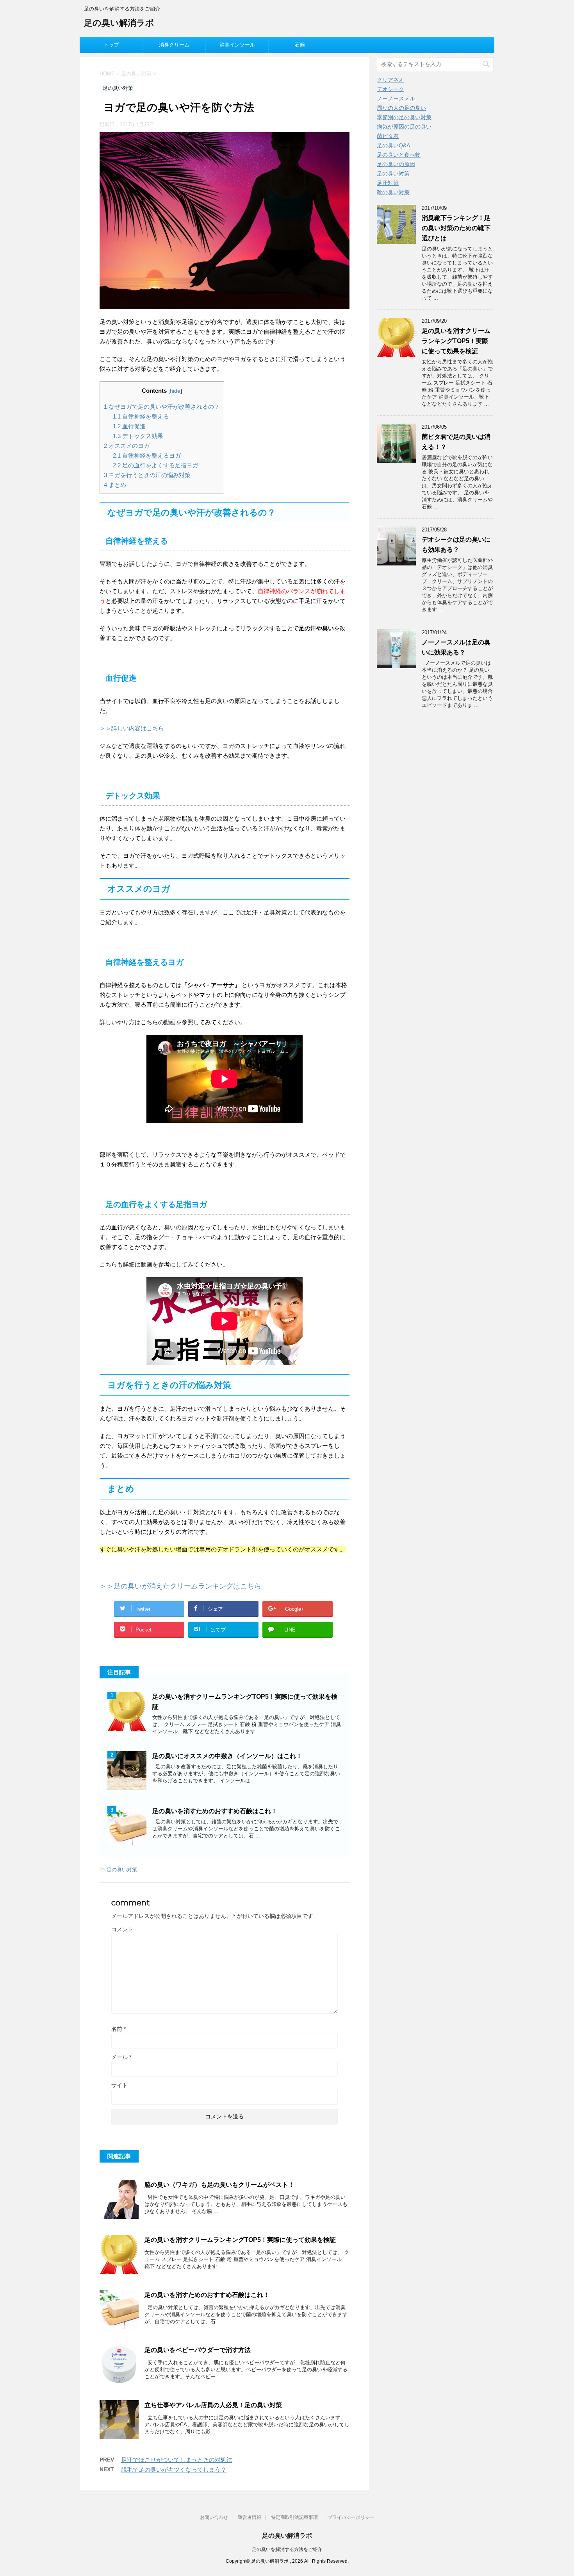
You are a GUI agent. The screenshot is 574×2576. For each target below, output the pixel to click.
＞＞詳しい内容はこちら (132, 728)
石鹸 (300, 45)
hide (175, 391)
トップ (111, 45)
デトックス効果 (138, 436)
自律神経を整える (141, 416)
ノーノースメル (396, 98)
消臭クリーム (174, 45)
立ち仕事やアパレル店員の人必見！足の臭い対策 (213, 2405)
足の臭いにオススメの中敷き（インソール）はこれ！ (227, 1756)
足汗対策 (388, 183)
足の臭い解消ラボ (119, 23)
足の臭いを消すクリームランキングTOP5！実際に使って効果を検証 (240, 2240)
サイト (119, 2085)
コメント (122, 1929)
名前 (119, 2029)
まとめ (115, 485)
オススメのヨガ (127, 446)
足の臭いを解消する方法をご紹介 (287, 2549)
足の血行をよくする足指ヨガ (156, 465)
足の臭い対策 (122, 1870)
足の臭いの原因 (396, 164)
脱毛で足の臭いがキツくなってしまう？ (174, 2470)
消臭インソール (237, 45)
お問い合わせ (214, 2517)
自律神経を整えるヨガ (147, 455)
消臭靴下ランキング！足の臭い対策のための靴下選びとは (456, 228)
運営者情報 (250, 2517)
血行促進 (129, 426)
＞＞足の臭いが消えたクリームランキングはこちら (180, 1586)
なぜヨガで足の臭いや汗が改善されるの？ (162, 407)
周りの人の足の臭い (401, 108)
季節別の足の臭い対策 (404, 117)
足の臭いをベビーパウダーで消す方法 (198, 2350)
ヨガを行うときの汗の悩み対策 (147, 475)
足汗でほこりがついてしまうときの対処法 (177, 2460)
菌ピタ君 (388, 136)
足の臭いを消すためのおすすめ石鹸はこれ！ (215, 1811)
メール (121, 2057)
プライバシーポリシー (351, 2517)
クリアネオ (390, 80)
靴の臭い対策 (393, 192)
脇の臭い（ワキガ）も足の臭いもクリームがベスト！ (219, 2185)
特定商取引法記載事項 (294, 2517)
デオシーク (390, 89)
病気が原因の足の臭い (404, 127)
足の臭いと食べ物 (399, 155)
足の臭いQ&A (393, 145)
